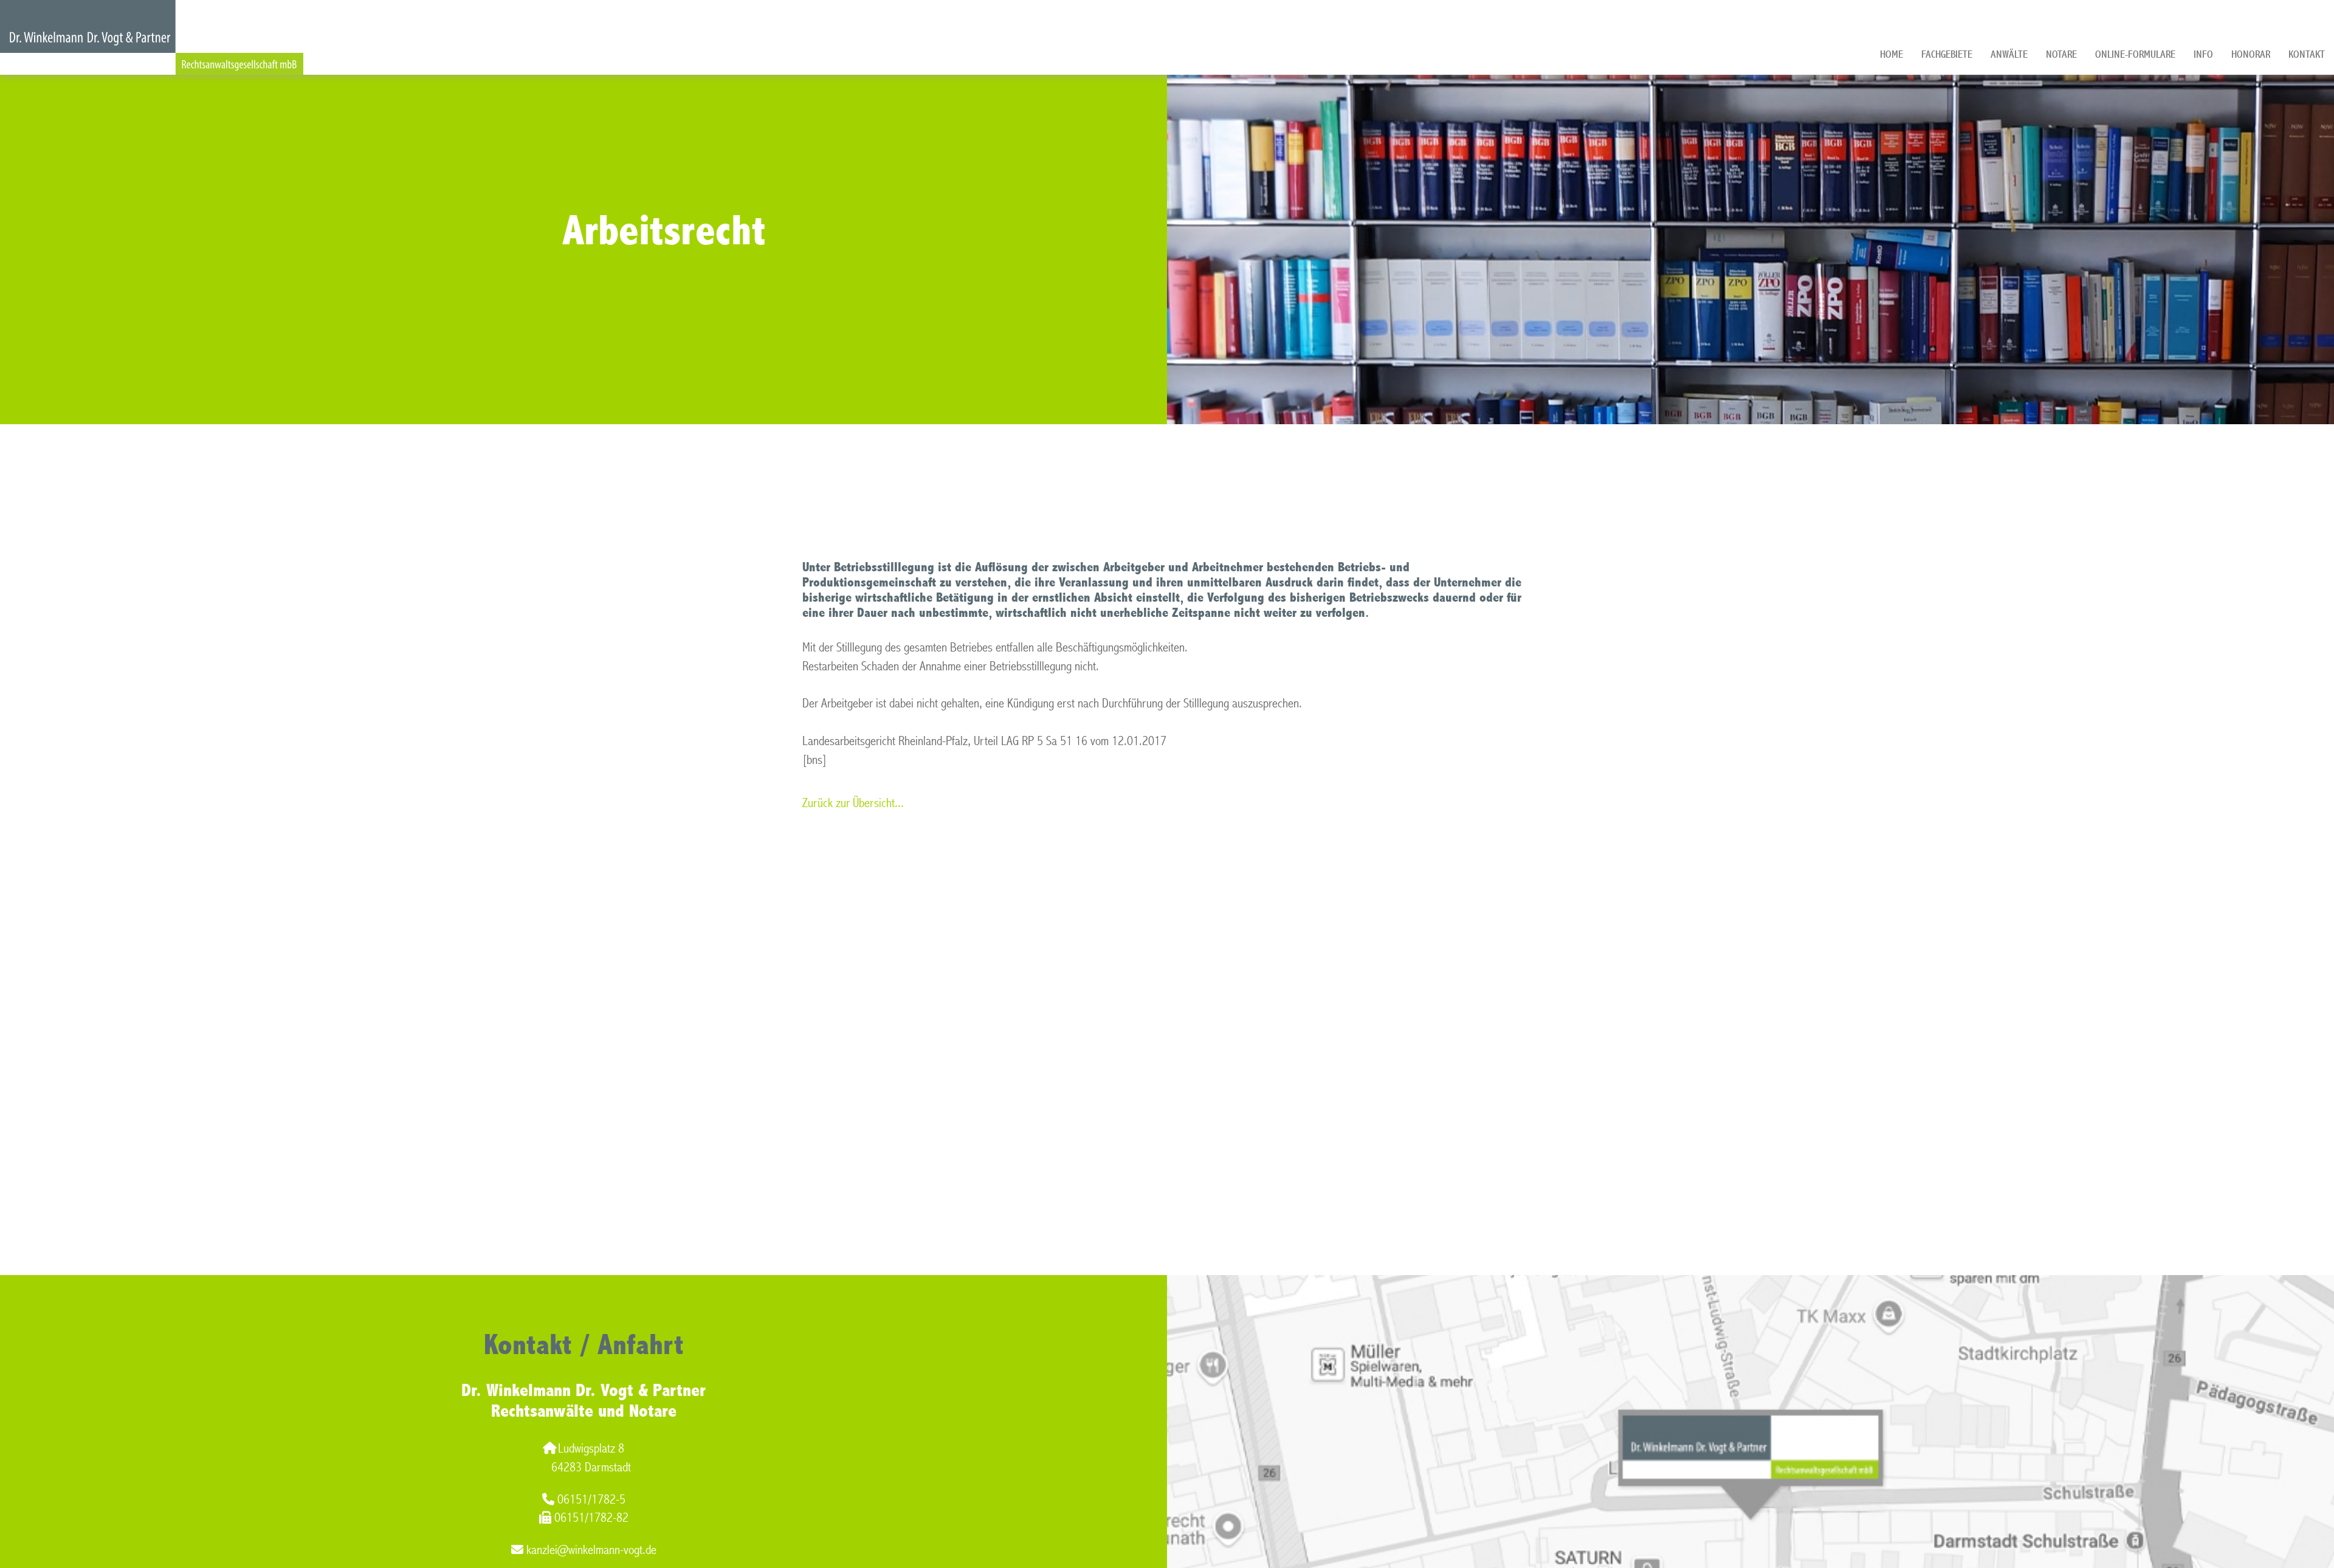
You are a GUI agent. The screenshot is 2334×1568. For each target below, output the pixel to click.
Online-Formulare (2135, 54)
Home (1892, 54)
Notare (2061, 54)
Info (2203, 54)
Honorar (2251, 54)
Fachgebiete (1947, 54)
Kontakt (2307, 54)
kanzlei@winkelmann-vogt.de (591, 1550)
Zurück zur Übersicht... (853, 803)
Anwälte (2009, 54)
